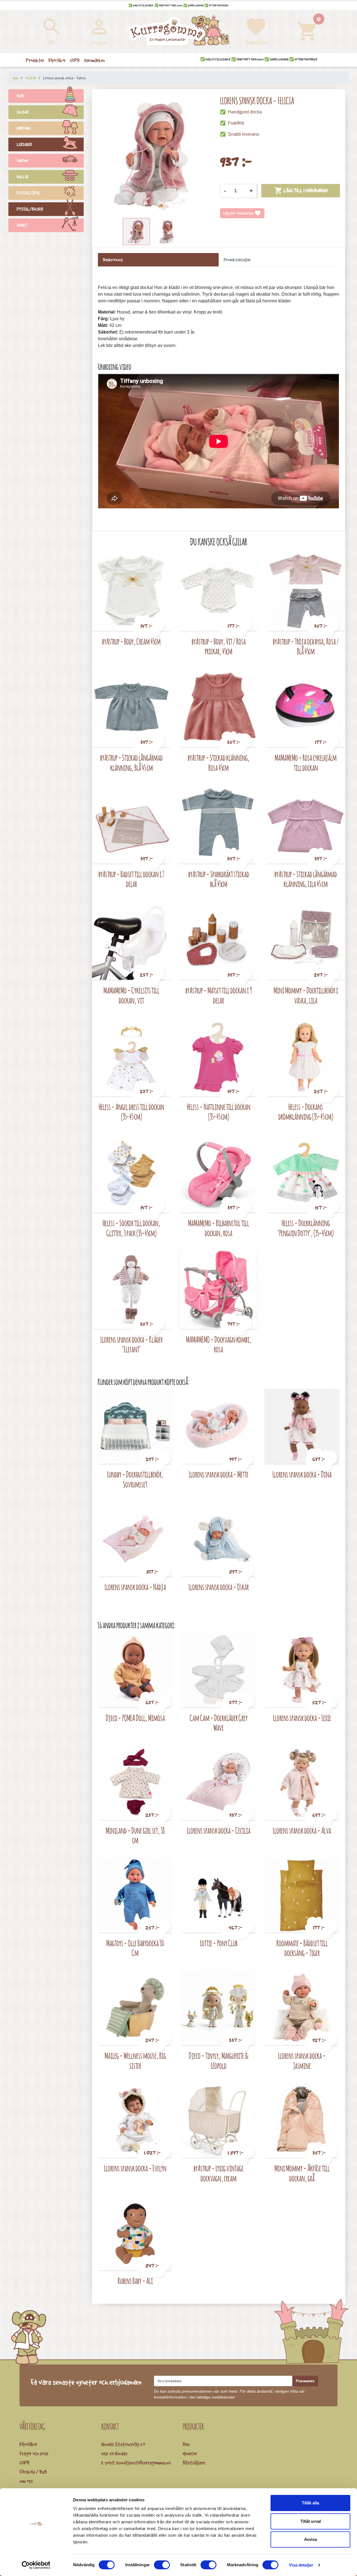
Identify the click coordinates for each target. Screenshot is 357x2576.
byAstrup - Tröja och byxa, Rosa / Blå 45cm (306, 646)
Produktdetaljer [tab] (237, 260)
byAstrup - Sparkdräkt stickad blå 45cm (219, 879)
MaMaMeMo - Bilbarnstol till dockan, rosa (219, 1228)
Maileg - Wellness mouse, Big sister (135, 2061)
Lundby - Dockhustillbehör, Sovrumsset (135, 1479)
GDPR (25, 2463)
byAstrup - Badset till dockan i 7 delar (131, 879)
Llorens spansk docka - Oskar (219, 1587)
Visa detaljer (301, 2565)
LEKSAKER (24, 144)
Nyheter (190, 2453)
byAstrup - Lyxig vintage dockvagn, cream (219, 2173)
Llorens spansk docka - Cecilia (219, 1830)
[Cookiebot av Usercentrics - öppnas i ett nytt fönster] (36, 2565)
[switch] (162, 2565)
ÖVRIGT (22, 225)
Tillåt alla (310, 2503)
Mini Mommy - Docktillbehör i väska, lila (306, 995)
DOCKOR (23, 112)
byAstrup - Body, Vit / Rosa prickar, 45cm (219, 646)
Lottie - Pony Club (219, 1943)
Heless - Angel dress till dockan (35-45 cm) (132, 1112)
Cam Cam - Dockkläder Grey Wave (219, 1723)
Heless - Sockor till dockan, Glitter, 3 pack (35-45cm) (132, 1228)
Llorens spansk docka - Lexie (302, 1718)
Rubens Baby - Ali (135, 2281)
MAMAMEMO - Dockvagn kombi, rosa (219, 1344)
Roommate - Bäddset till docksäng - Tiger (302, 1948)
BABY (21, 96)
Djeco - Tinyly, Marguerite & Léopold (219, 2061)
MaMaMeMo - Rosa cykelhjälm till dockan (306, 763)
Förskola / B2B (33, 2472)
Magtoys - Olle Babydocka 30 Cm (135, 1948)
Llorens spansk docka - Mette (219, 1474)
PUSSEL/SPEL (29, 193)
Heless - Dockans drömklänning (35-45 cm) (306, 1112)
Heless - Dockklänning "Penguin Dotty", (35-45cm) (306, 1228)
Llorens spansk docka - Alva (302, 1830)
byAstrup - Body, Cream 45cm (131, 641)
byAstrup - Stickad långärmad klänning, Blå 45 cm (131, 763)
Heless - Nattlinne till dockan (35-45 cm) (219, 1112)
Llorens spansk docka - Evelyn (135, 2168)
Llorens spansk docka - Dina (302, 1474)
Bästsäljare (194, 2463)
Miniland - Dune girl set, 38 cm (135, 1835)
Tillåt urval (311, 2521)
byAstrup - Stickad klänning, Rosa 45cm (219, 763)
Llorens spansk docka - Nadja (135, 1587)
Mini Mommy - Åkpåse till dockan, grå (302, 2173)
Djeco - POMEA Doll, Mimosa (135, 1718)
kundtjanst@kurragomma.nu (144, 2463)
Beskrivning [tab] (113, 260)
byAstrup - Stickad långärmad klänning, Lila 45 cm (306, 879)
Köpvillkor (28, 2444)
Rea (186, 2444)
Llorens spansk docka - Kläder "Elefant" (132, 1344)
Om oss (26, 2481)
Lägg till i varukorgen (301, 191)
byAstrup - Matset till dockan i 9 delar (219, 995)
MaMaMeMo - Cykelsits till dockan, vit (131, 995)
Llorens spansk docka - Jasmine (302, 2061)
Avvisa (310, 2539)
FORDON (22, 161)
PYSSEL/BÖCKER (30, 209)
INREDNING (24, 128)
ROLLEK (23, 177)
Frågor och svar (34, 2453)
